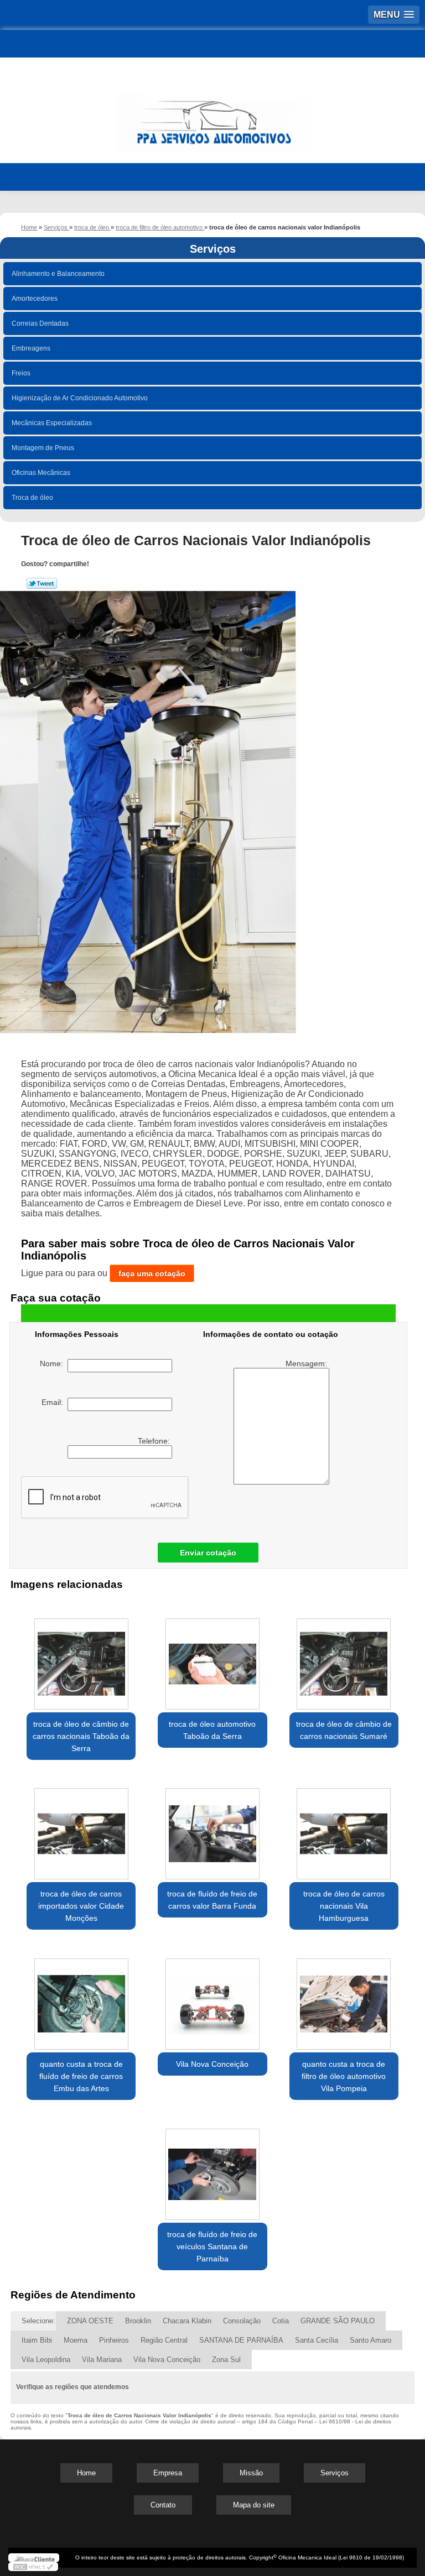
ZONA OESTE (90, 2321)
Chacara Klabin (187, 2321)
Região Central (164, 2340)
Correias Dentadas (40, 323)
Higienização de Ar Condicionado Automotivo (80, 398)
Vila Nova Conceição (212, 2064)
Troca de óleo (32, 498)
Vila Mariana (102, 2360)
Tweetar (42, 583)
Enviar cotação (208, 1553)
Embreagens (31, 348)
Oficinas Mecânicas (41, 473)
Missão (251, 2473)
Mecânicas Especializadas (52, 423)
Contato (163, 2505)
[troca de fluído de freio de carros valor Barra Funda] (212, 1828)
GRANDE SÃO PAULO (338, 2321)
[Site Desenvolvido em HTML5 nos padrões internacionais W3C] (33, 2567)
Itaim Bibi (37, 2340)
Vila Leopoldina (46, 2360)
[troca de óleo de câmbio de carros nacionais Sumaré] (344, 1658)
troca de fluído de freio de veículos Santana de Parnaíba (212, 2246)
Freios (21, 373)
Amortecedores (35, 299)
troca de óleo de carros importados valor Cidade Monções (81, 1906)
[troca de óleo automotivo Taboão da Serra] (212, 1658)
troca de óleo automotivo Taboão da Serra (212, 1730)
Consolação (242, 2321)
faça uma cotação (152, 1273)
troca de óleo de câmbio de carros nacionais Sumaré (344, 1730)
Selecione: (38, 2321)
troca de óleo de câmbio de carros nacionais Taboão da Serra (81, 1736)
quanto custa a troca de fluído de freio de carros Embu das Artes (81, 2076)
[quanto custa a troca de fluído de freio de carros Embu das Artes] (81, 1998)
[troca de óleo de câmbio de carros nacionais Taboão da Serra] (81, 1658)
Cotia (281, 2321)
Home (86, 2473)
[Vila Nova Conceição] (212, 1998)
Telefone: (155, 1441)
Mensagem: (307, 1363)
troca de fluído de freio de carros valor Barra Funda (212, 1900)
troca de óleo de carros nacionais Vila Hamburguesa (344, 1906)
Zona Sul (226, 2360)
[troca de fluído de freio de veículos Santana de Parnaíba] (212, 2169)
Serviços (213, 249)
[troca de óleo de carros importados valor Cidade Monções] (81, 1828)
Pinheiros (114, 2340)
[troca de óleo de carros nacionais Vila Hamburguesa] (344, 1828)
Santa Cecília (317, 2340)
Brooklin (138, 2321)
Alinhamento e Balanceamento (58, 274)
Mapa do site (254, 2505)
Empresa (168, 2473)
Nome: (54, 1363)
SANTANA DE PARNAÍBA (241, 2340)
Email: (55, 1402)
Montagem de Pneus (43, 448)
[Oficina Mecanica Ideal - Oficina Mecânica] (212, 118)
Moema (76, 2340)
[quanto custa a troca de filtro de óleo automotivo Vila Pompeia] (344, 1998)
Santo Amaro (370, 2340)
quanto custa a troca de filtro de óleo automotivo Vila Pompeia (344, 2076)
